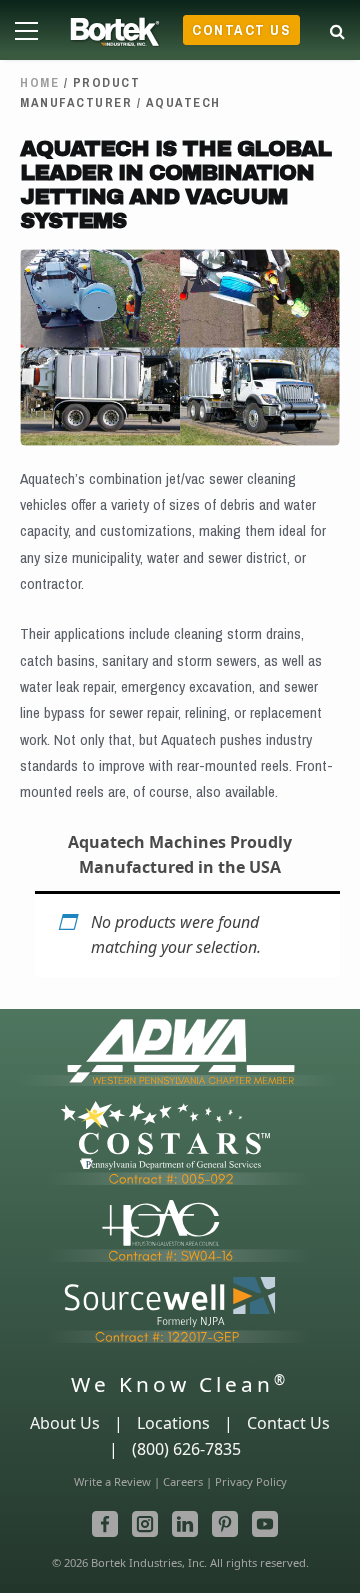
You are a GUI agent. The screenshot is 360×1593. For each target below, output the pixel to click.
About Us (65, 1423)
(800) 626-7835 (186, 1449)
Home (39, 82)
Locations (173, 1423)
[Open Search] (337, 27)
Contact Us (241, 29)
